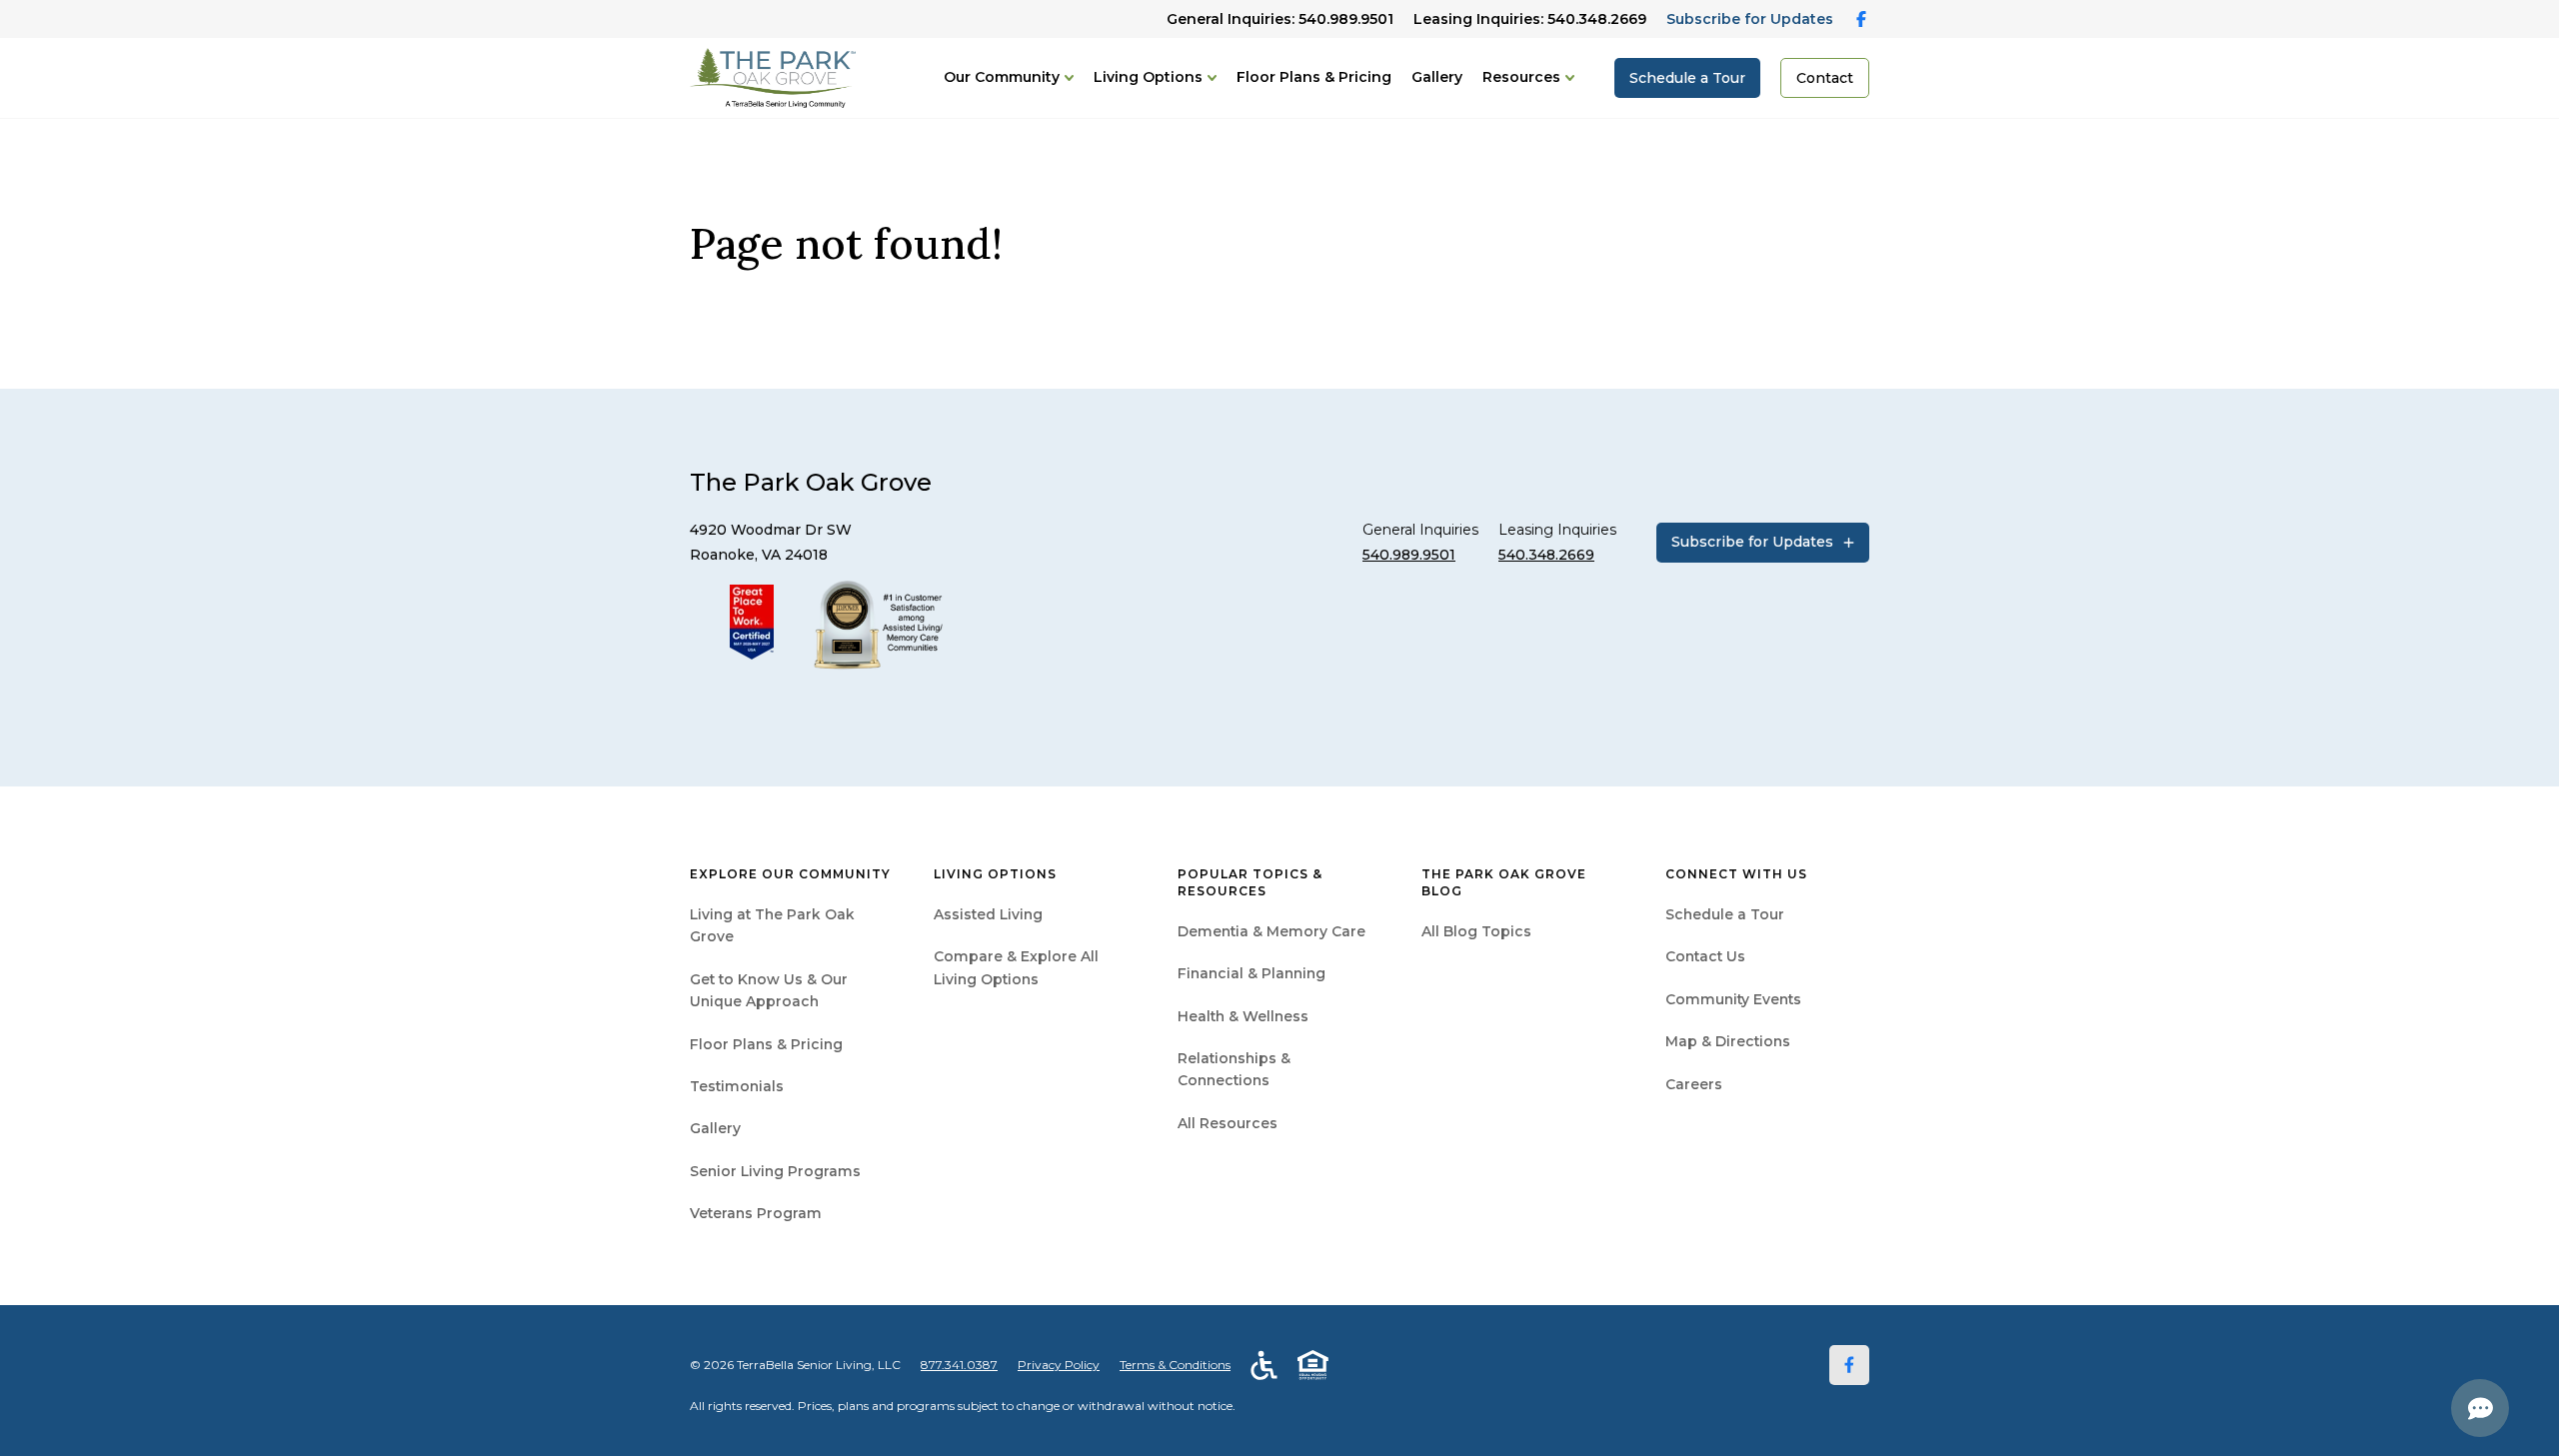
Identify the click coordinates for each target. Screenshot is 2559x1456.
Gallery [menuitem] (715, 1128)
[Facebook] (1849, 1365)
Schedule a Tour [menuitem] (1725, 914)
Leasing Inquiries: (1530, 19)
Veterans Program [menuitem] (756, 1213)
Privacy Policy (1059, 1365)
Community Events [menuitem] (1733, 999)
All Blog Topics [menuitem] (1476, 931)
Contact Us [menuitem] (1705, 956)
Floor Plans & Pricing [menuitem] (766, 1044)
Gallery (1437, 77)
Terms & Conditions (1175, 1365)
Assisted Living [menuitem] (988, 914)
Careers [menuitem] (1694, 1084)
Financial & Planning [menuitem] (1252, 973)
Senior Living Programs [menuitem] (775, 1171)
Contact (1825, 78)
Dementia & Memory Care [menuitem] (1272, 931)
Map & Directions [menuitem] (1728, 1041)
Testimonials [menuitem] (737, 1086)
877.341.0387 (959, 1365)
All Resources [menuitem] (1228, 1123)
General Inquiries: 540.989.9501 (1280, 19)
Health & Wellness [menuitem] (1243, 1016)
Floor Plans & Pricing (1314, 77)
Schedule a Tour (1687, 78)
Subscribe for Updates (1750, 19)
